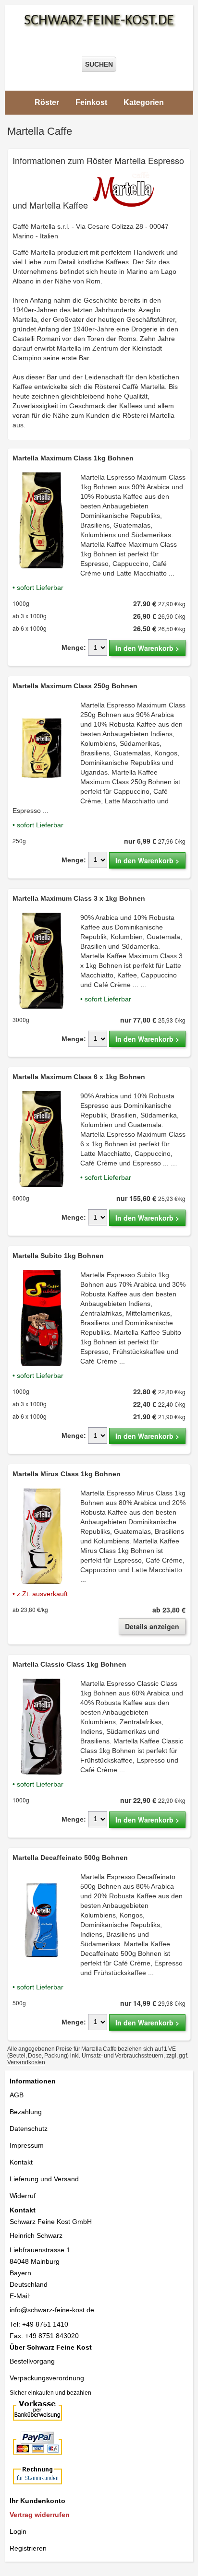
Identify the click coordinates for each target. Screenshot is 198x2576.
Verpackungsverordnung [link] (47, 2378)
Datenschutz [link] (29, 2129)
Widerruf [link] (23, 2196)
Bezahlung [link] (26, 2112)
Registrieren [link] (28, 2548)
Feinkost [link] (91, 102)
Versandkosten (26, 2062)
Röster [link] (47, 102)
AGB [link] (17, 2095)
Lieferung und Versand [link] (44, 2179)
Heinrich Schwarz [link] (36, 2235)
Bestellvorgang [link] (32, 2361)
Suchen (99, 64)
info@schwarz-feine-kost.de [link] (52, 2310)
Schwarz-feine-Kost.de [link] (99, 21)
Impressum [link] (27, 2145)
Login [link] (18, 2531)
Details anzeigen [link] (152, 1626)
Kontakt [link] (21, 2162)
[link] (99, 463)
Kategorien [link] (144, 102)
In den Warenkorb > (147, 648)
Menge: (74, 647)
